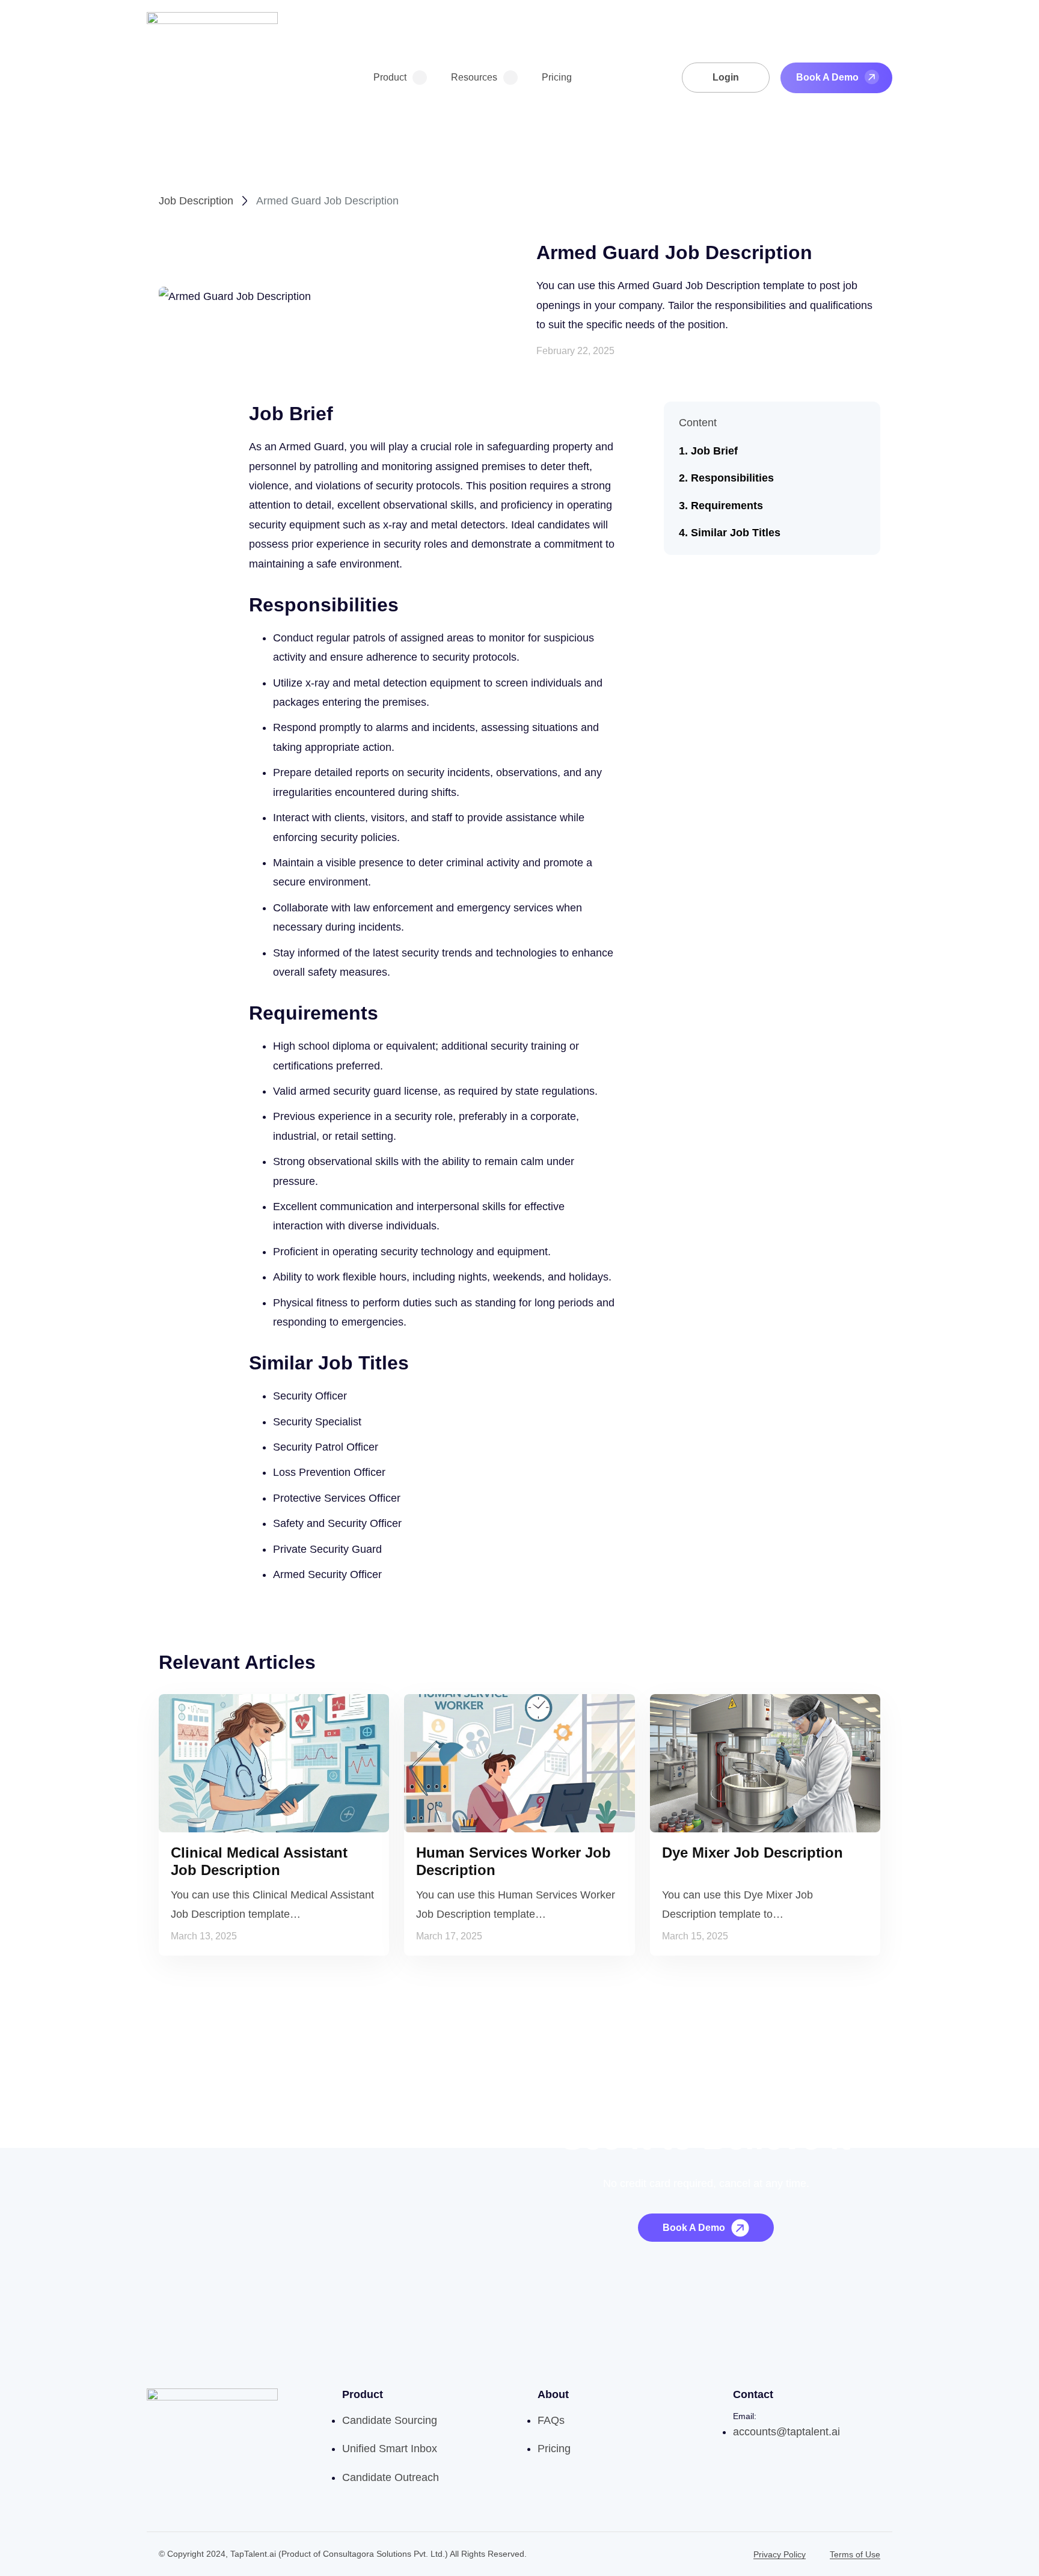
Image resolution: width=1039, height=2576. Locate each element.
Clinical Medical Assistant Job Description (259, 1861)
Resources (474, 77)
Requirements (727, 506)
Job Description (196, 201)
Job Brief (714, 451)
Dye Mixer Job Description (752, 1852)
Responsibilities (732, 479)
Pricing (557, 77)
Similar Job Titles (736, 533)
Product (390, 77)
